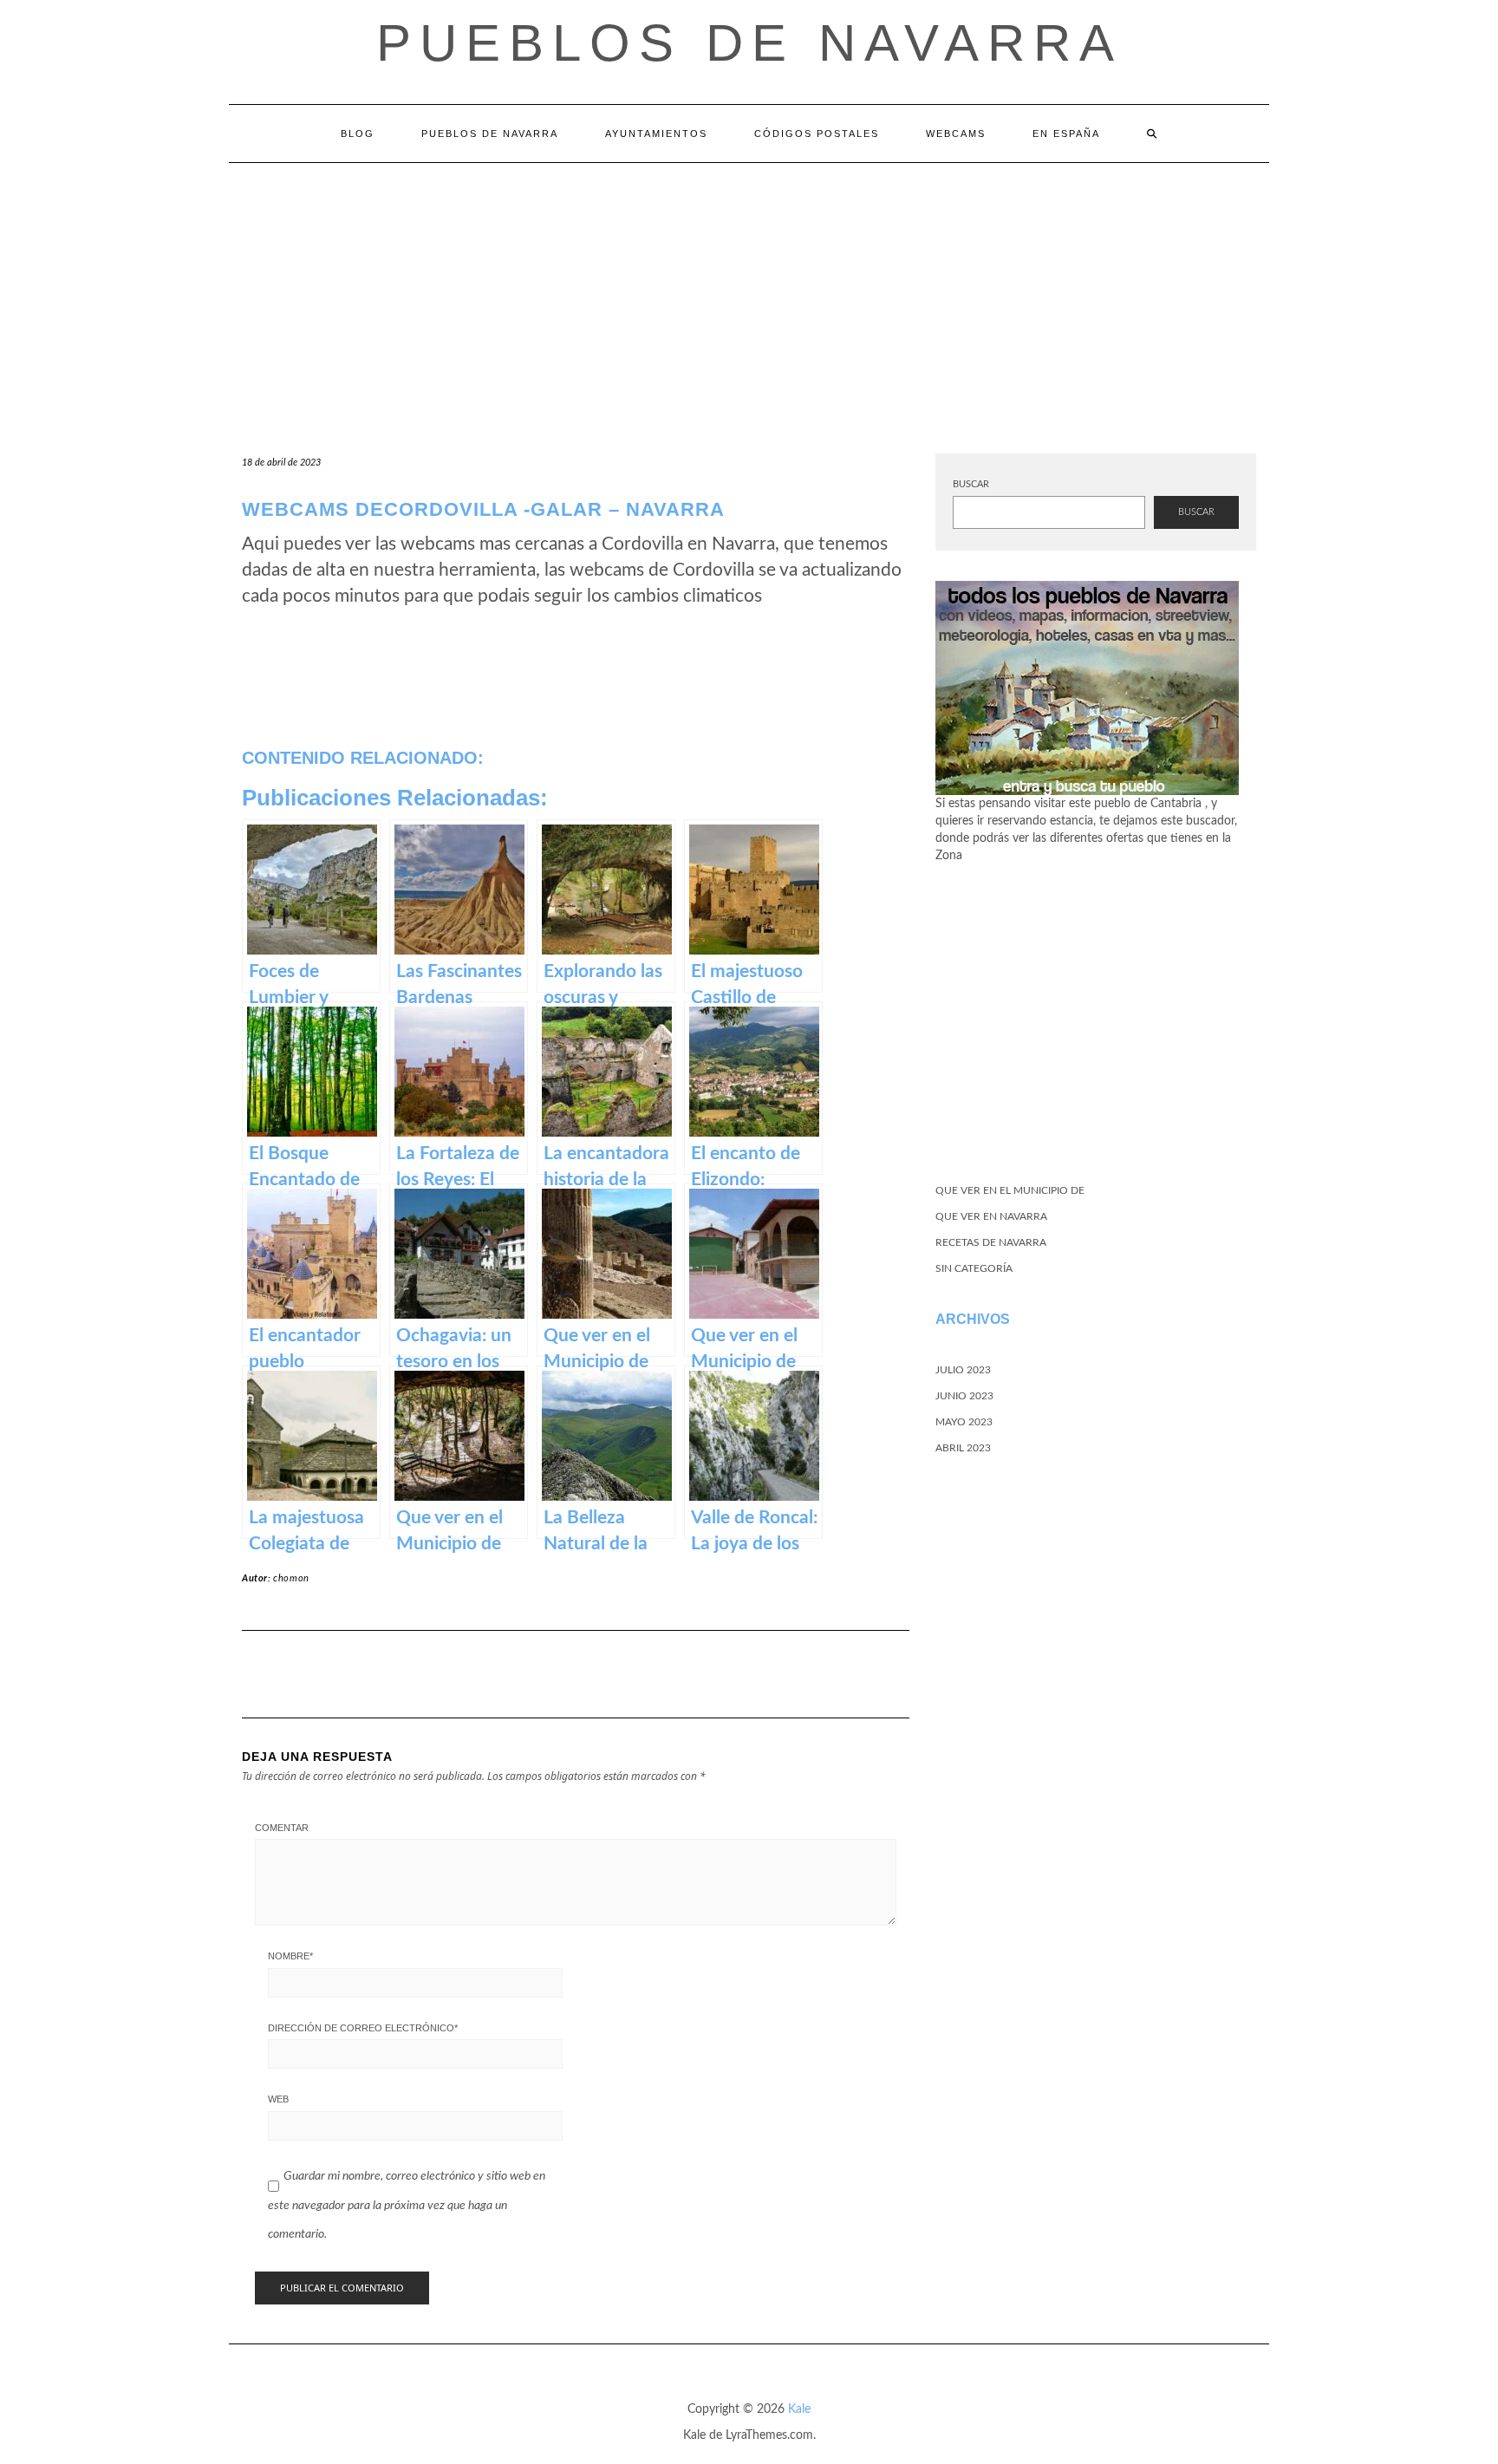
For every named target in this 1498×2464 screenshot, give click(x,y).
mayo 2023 (964, 1422)
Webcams (956, 134)
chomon (291, 1578)
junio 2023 (964, 1396)
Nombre (290, 1956)
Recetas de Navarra (991, 1242)
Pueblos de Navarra (749, 43)
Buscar (971, 484)
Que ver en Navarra (991, 1216)
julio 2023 (963, 1370)
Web (278, 2099)
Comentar (282, 1828)
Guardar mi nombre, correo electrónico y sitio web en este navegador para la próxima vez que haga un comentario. (407, 2205)
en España (1066, 134)
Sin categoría (974, 1268)
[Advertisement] (749, 293)
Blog (358, 134)
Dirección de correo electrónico (363, 2028)
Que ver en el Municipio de (1010, 1190)
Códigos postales (817, 134)
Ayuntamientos (656, 134)
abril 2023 (963, 1448)
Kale (799, 2409)
